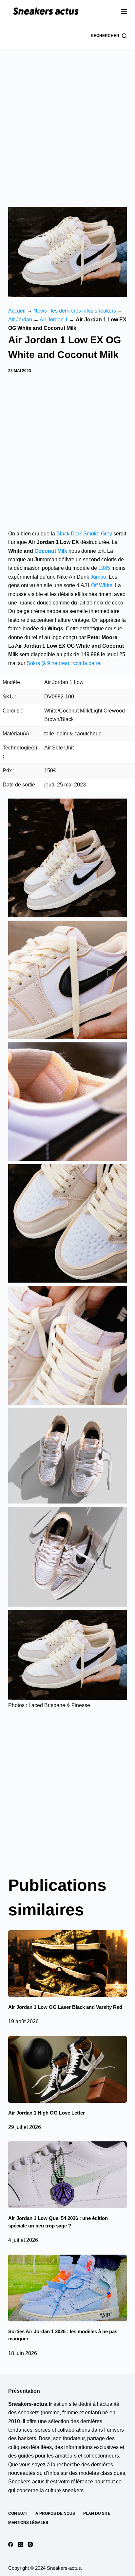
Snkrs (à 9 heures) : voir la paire (63, 663)
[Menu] (124, 11)
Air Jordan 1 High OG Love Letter (47, 2113)
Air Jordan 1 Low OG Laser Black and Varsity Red (65, 2007)
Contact (18, 2513)
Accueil (17, 311)
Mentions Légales (28, 2523)
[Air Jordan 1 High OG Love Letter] (68, 2069)
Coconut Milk (51, 551)
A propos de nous (55, 2513)
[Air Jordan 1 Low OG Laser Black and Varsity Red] (68, 1964)
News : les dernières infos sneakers (75, 311)
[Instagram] (30, 2544)
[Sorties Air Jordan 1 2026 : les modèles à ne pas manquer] (68, 2288)
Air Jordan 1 (54, 320)
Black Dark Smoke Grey (84, 534)
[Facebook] (11, 2544)
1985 (104, 568)
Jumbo (98, 577)
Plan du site (97, 2513)
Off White (102, 585)
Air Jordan (20, 320)
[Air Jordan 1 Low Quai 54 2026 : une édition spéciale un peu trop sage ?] (68, 2175)
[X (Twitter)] (20, 2544)
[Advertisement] (67, 120)
